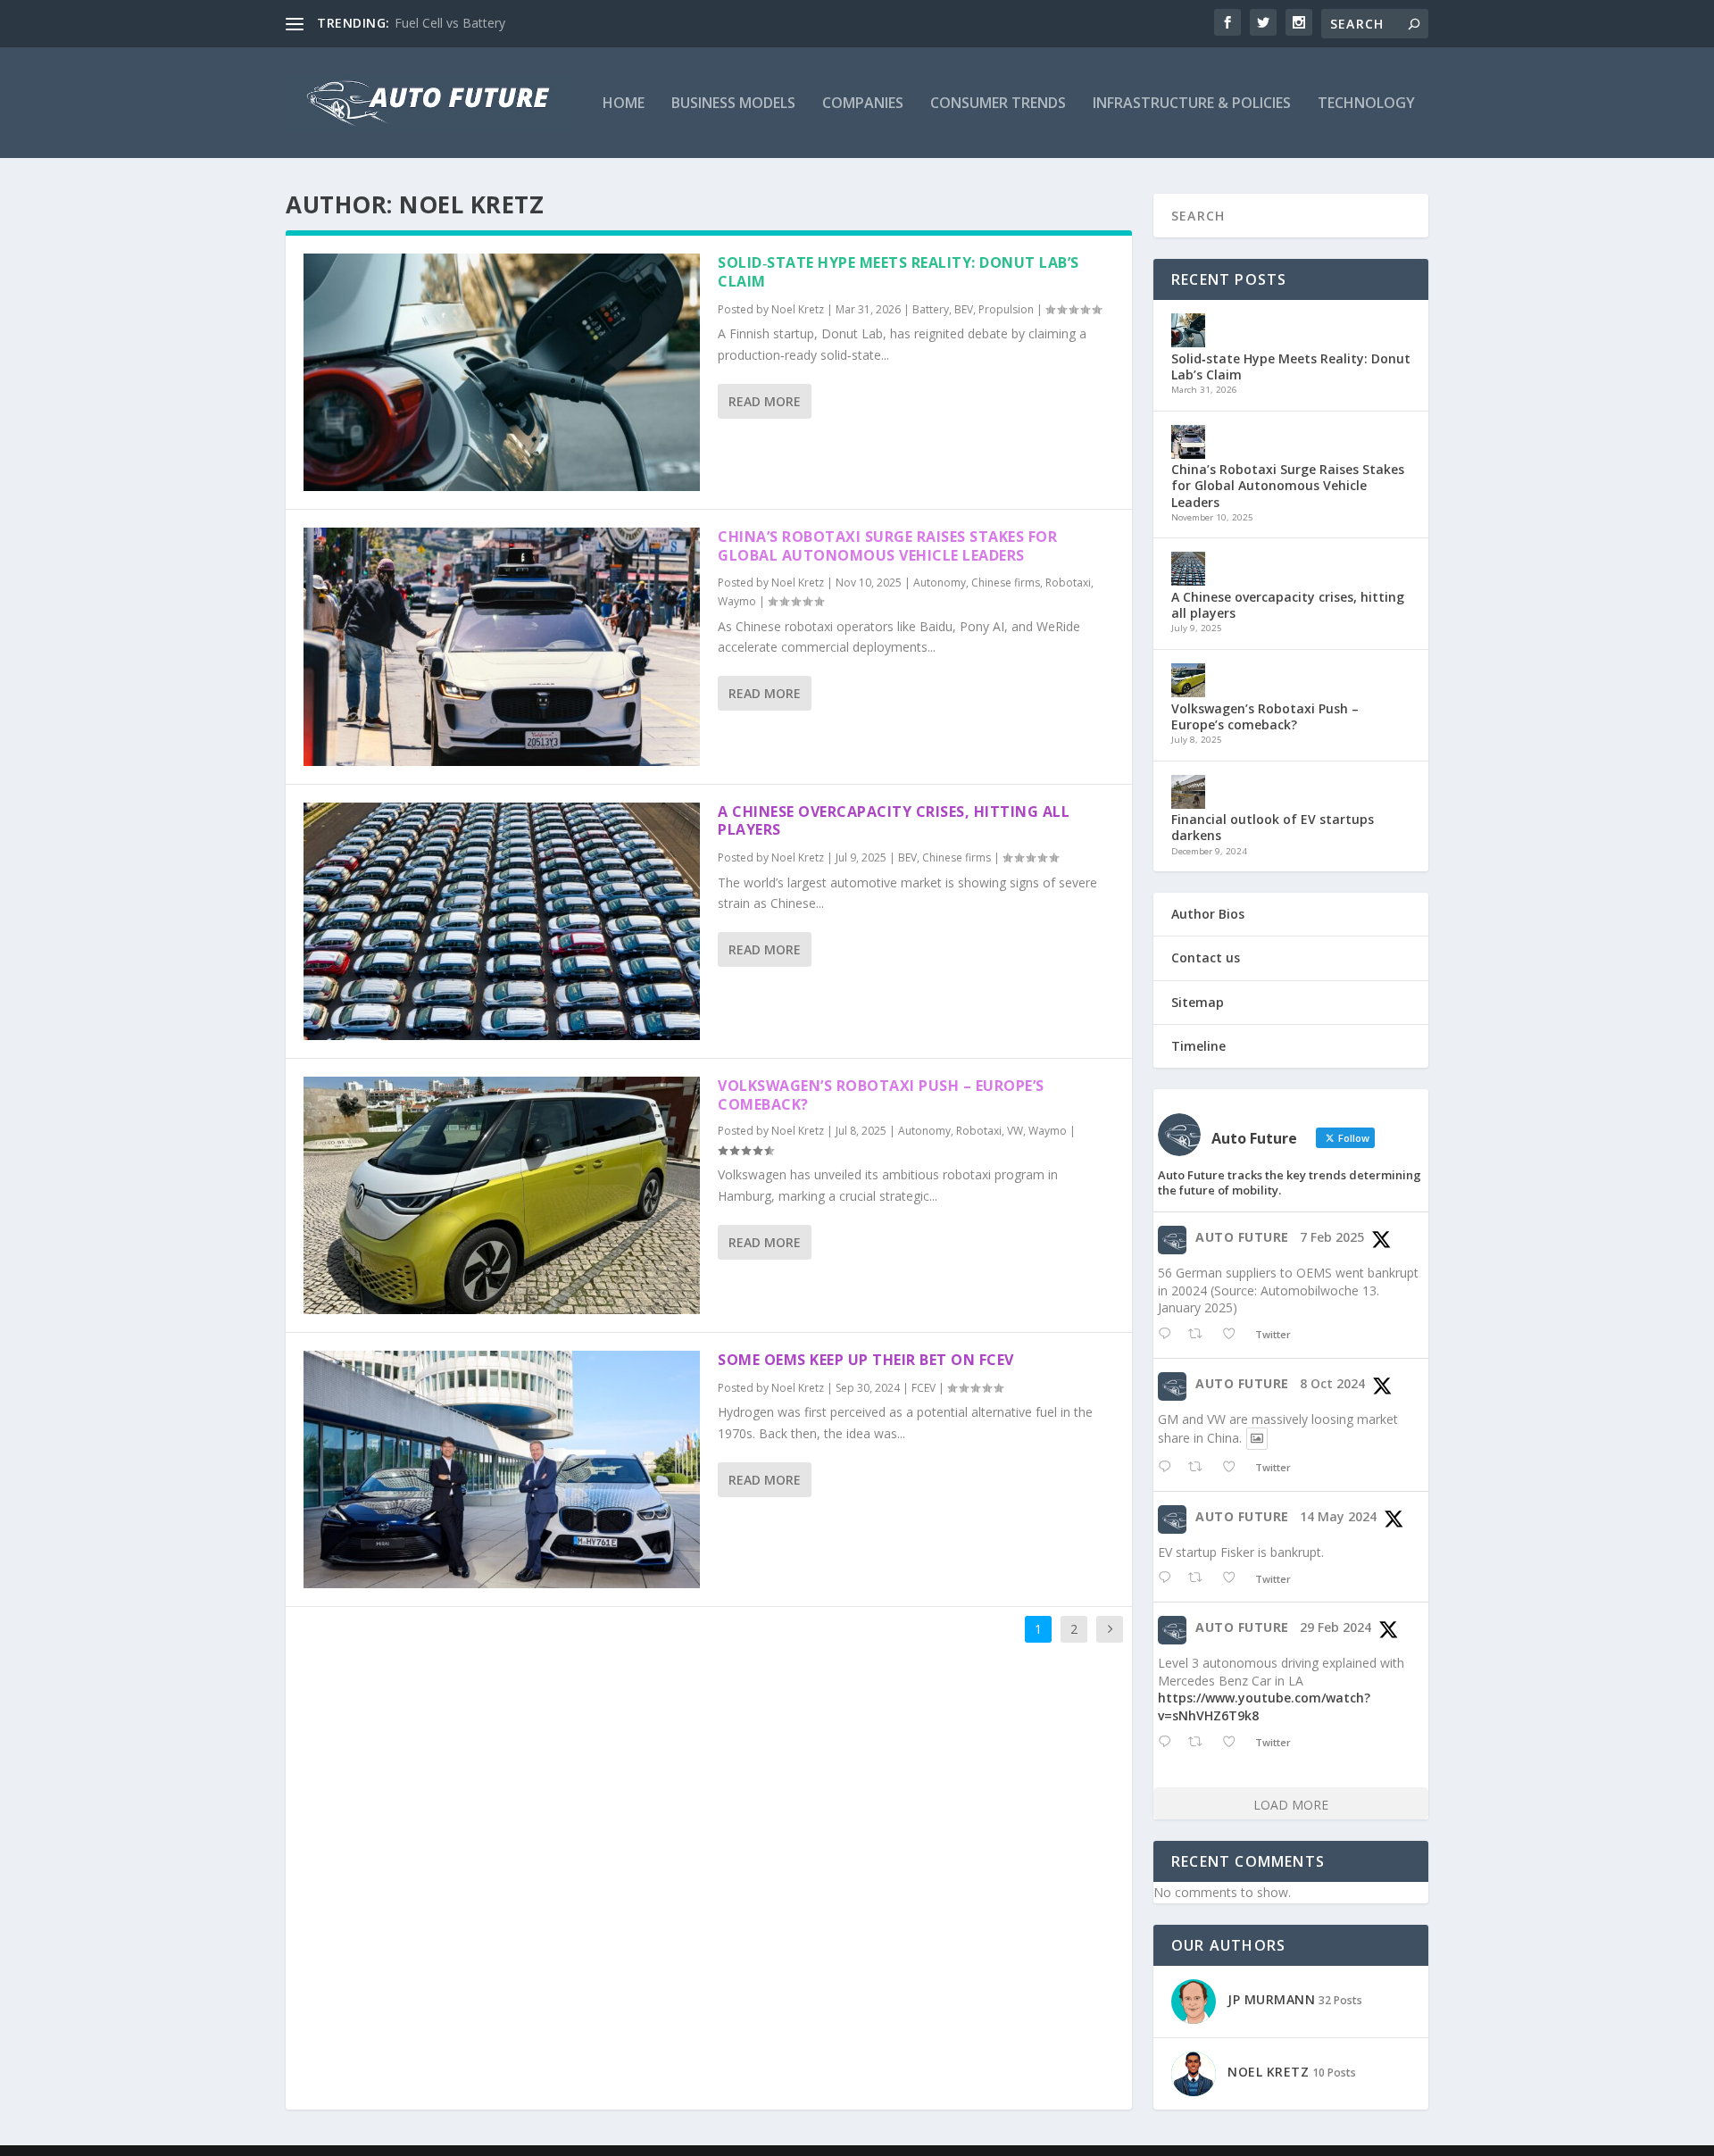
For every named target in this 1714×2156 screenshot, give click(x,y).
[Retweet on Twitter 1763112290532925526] (1200, 1742)
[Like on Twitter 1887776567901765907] (1234, 1334)
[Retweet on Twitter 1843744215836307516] (1200, 1467)
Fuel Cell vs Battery (450, 23)
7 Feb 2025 (1332, 1237)
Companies (863, 104)
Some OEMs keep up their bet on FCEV (866, 1360)
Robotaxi (1068, 583)
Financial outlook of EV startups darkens (1273, 827)
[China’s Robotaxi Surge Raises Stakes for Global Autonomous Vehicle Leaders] (502, 646)
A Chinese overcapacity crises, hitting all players (894, 821)
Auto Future (1242, 1237)
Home (624, 104)
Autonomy (940, 583)
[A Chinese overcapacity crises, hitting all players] (502, 921)
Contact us (1206, 957)
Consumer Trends (998, 104)
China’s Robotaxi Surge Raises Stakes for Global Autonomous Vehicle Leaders (887, 546)
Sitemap (1198, 1002)
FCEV (924, 1388)
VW (1015, 1131)
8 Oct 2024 (1332, 1383)
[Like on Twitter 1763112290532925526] (1234, 1742)
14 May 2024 (1338, 1516)
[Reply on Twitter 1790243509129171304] (1169, 1578)
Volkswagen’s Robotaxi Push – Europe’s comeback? (881, 1095)
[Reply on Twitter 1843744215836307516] (1169, 1467)
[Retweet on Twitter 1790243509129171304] (1200, 1578)
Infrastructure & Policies (1192, 104)
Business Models (733, 104)
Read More (765, 401)
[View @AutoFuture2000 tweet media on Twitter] (1257, 1438)
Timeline (1198, 1046)
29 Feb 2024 (1335, 1627)
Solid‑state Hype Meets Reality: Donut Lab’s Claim (899, 272)
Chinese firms (1006, 583)
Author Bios (1208, 914)
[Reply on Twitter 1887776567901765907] (1169, 1334)
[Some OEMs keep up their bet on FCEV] (502, 1469)
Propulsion (1006, 309)
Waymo (737, 601)
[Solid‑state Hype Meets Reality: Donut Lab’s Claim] (502, 372)
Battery (931, 309)
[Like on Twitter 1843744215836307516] (1234, 1467)
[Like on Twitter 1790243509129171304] (1234, 1578)
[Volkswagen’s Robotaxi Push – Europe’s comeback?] (502, 1195)
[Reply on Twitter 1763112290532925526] (1169, 1742)
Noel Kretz (798, 309)
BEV (964, 309)
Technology (1366, 104)
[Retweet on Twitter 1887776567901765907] (1200, 1334)
